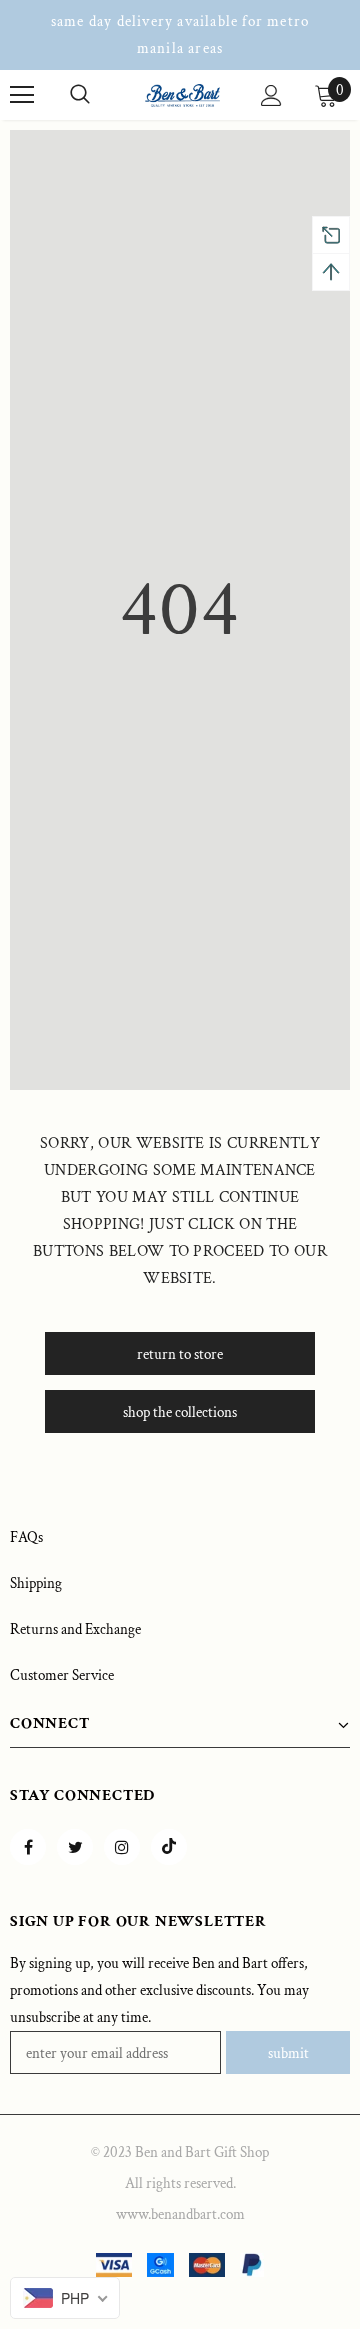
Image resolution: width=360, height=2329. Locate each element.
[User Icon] (271, 95)
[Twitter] (75, 1847)
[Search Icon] (80, 95)
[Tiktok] (169, 1847)
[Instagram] (122, 1847)
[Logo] (182, 95)
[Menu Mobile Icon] (22, 95)
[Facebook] (28, 1847)
